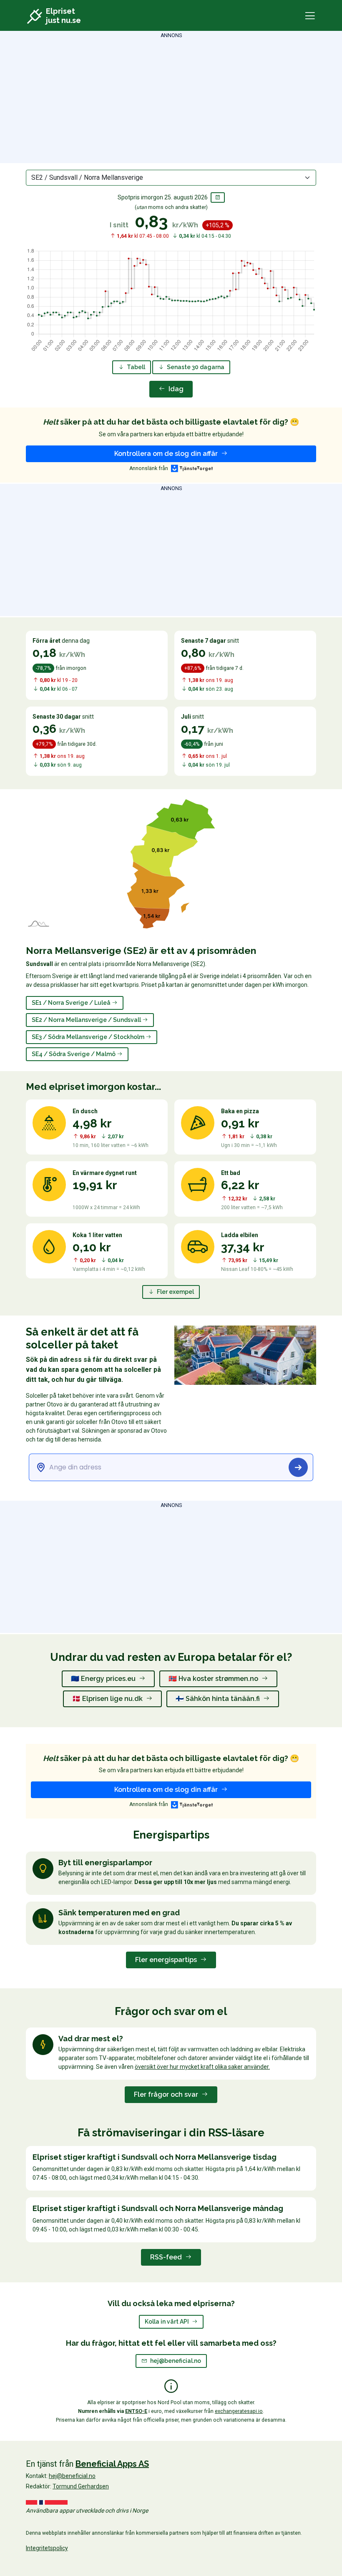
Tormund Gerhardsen (81, 2486)
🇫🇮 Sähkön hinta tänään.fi (219, 1699)
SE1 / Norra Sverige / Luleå (72, 1003)
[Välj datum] (218, 197)
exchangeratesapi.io (239, 2411)
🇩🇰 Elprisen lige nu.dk (108, 1699)
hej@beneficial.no (176, 2361)
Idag (175, 389)
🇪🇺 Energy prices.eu (104, 1679)
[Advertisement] (171, 98)
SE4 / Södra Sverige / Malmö (74, 1054)
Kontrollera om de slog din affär (167, 454)
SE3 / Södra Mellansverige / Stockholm (89, 1037)
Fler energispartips (167, 1960)
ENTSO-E (136, 2411)
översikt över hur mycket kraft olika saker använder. (202, 2067)
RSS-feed (167, 2257)
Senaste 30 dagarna (195, 367)
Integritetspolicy (47, 2548)
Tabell (135, 367)
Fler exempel (175, 1292)
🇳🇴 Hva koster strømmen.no (214, 1679)
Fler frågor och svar (167, 2094)
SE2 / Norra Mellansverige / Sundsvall (87, 1020)
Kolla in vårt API (167, 2322)
